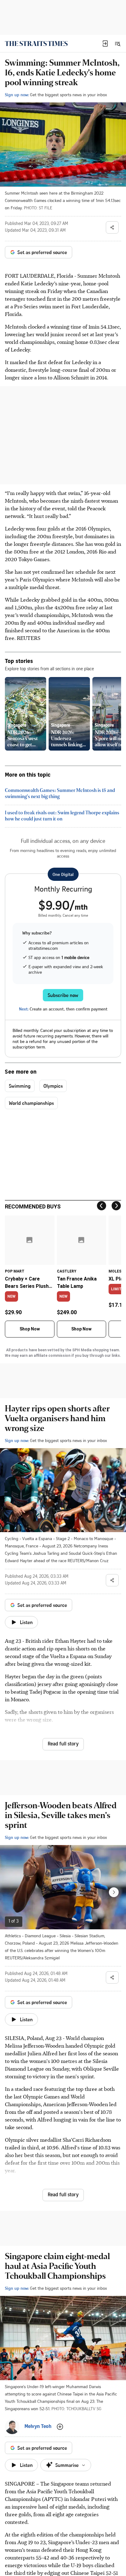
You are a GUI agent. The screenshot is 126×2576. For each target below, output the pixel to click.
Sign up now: (17, 95)
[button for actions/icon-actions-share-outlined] (112, 227)
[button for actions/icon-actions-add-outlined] (60, 2427)
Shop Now (30, 1329)
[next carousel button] (114, 1892)
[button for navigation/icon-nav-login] (105, 44)
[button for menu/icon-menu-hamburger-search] (117, 44)
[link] (36, 44)
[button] (105, 44)
